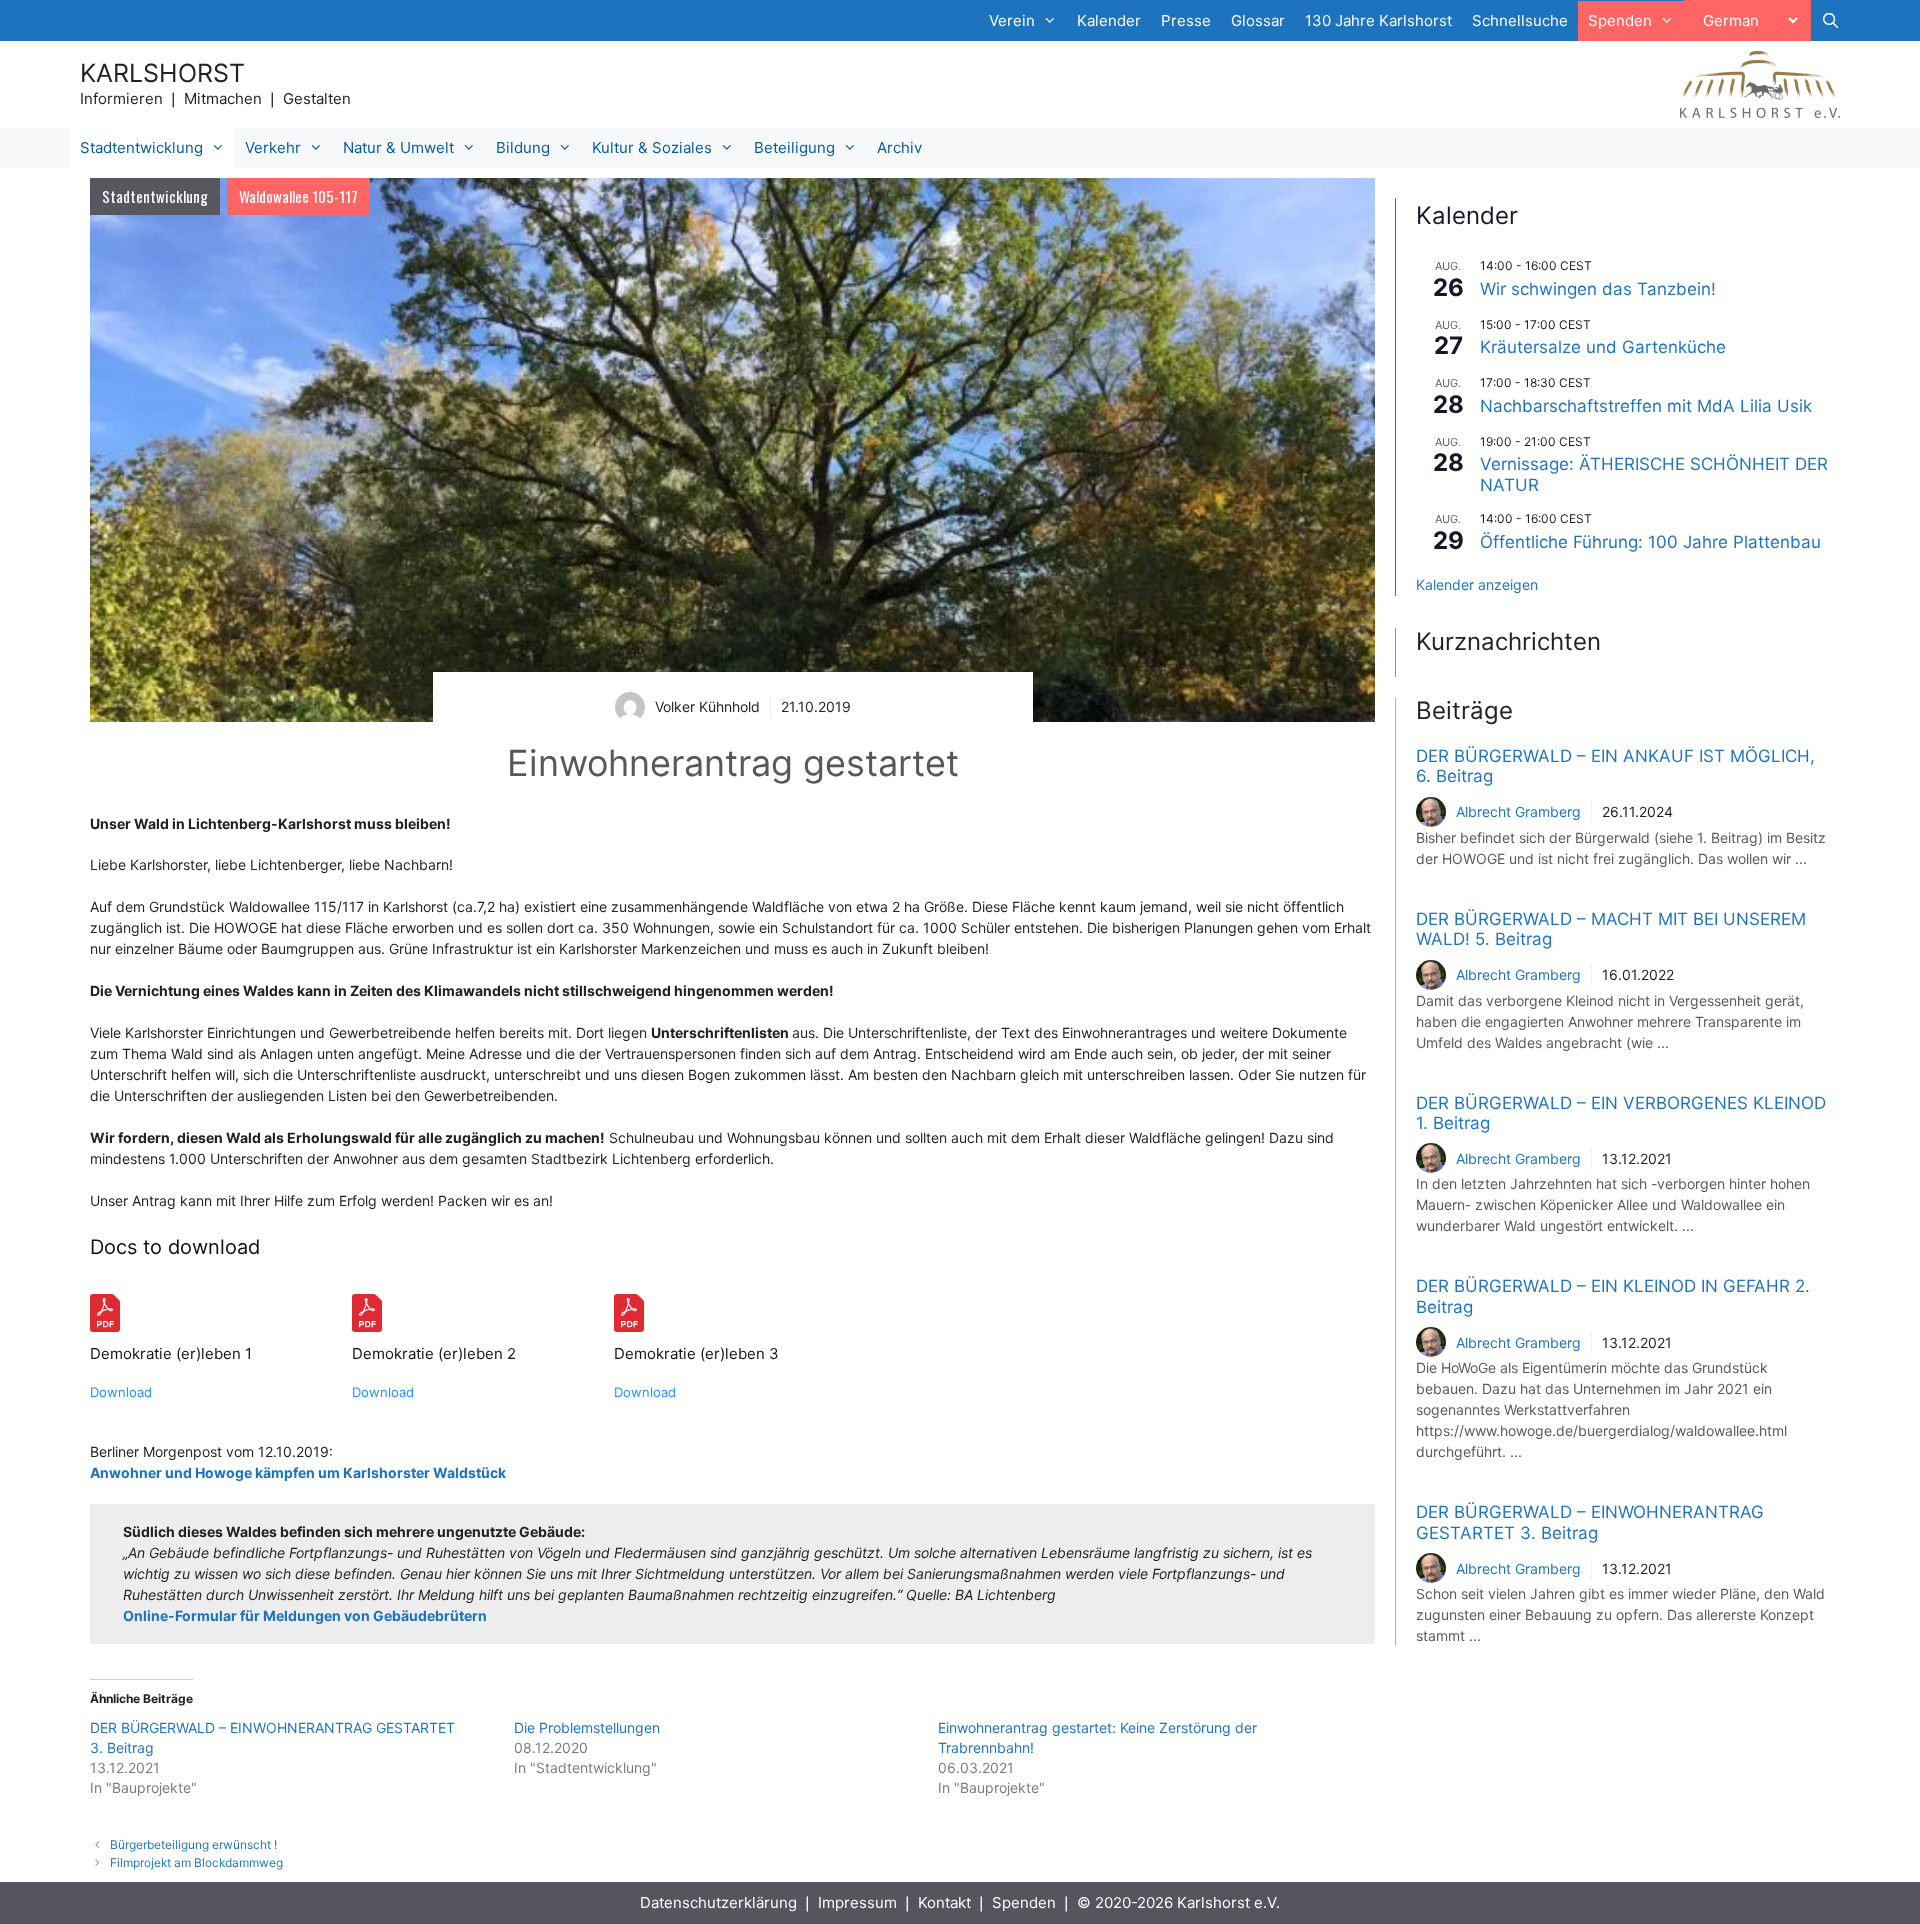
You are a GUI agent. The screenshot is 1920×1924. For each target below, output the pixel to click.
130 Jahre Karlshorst (1378, 20)
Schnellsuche (1520, 20)
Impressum (857, 1902)
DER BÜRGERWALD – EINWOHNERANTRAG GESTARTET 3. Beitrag (1590, 1522)
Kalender (1109, 20)
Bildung (523, 147)
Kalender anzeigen (1477, 584)
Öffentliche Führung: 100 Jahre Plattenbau (1650, 542)
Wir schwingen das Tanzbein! (1598, 289)
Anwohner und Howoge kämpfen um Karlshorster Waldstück (298, 1472)
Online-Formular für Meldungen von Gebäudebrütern (305, 1615)
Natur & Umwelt (398, 147)
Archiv (899, 147)
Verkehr (273, 147)
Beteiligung (794, 147)
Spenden (1024, 1902)
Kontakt (944, 1902)
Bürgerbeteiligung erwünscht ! (193, 1844)
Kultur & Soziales (652, 147)
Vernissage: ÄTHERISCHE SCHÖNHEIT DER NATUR (1654, 474)
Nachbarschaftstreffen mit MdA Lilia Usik (1646, 406)
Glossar (1258, 20)
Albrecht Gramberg (1518, 811)
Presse (1186, 20)
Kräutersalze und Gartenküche (1603, 347)
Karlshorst (162, 73)
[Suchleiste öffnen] (1830, 21)
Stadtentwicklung (141, 147)
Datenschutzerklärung (718, 1902)
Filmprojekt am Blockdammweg (196, 1862)
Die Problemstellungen (587, 1727)
